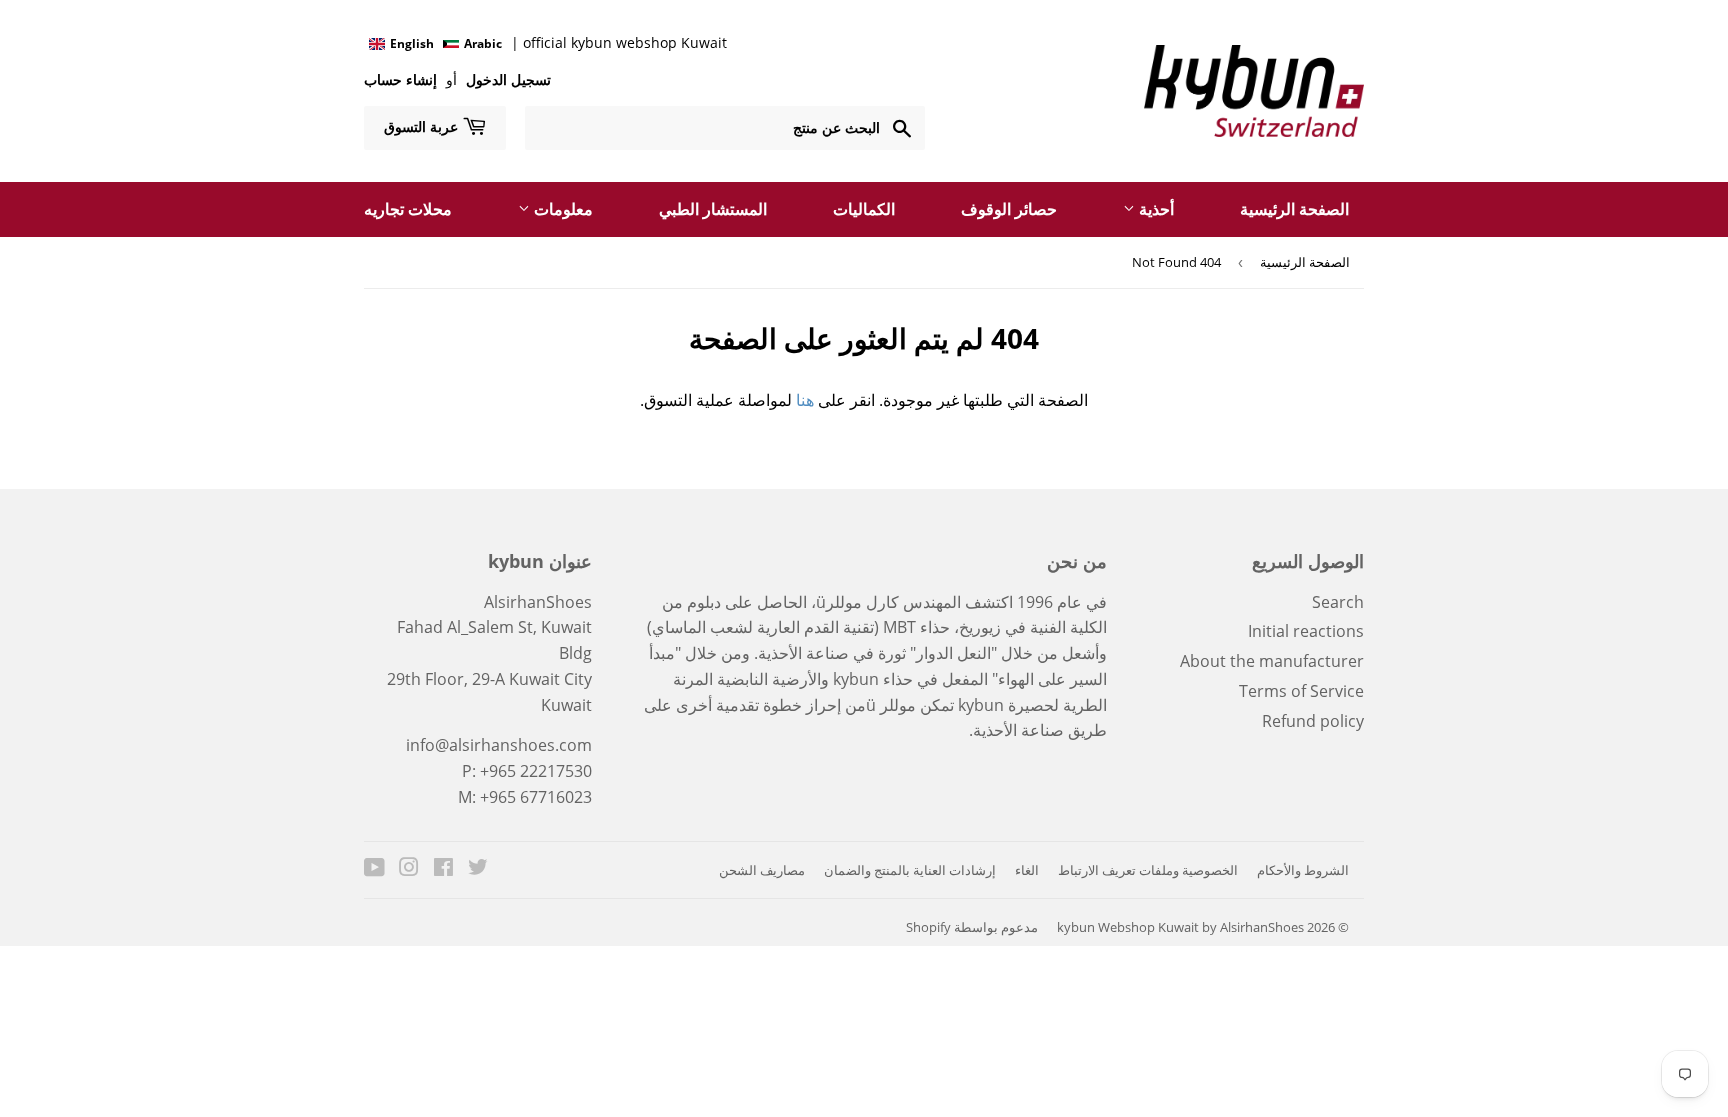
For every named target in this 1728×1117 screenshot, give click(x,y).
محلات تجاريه (408, 209)
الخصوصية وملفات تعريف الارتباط (1148, 870)
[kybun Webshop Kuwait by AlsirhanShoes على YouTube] (374, 869)
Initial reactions (1306, 631)
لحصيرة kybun (1008, 705)
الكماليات (864, 209)
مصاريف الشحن (762, 870)
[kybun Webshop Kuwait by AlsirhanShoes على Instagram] (409, 869)
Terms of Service (1301, 691)
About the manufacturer (1272, 661)
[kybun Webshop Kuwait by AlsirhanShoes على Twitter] (478, 869)
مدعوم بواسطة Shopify (972, 927)
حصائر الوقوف (1009, 209)
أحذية (1154, 209)
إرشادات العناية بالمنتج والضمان (910, 870)
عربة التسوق (423, 126)
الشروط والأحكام (1303, 870)
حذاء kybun (873, 679)
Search (1338, 602)
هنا (805, 400)
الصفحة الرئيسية (1294, 209)
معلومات (561, 209)
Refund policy (1313, 721)
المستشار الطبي (713, 209)
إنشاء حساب (400, 79)
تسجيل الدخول (506, 79)
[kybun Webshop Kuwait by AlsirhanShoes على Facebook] (443, 869)
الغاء (1027, 870)
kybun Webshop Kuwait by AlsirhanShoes (1180, 927)
